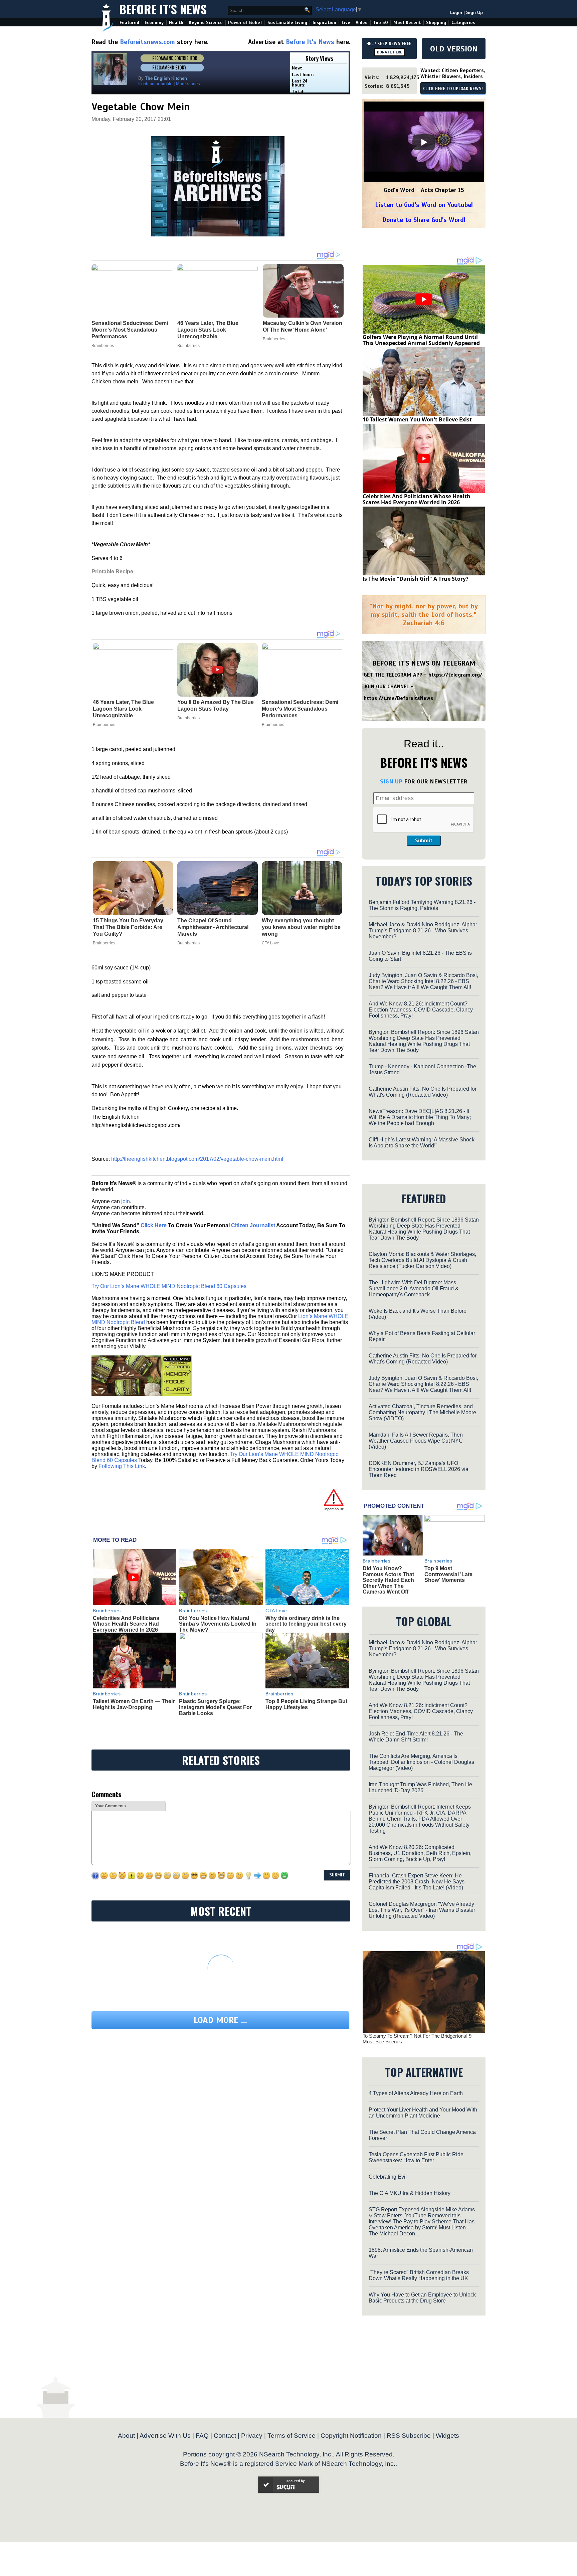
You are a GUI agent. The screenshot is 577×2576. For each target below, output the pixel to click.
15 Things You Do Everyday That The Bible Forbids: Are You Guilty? (128, 927)
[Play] (424, 142)
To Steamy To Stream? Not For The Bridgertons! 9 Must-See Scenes (417, 2039)
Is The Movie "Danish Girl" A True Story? (416, 579)
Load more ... (220, 2020)
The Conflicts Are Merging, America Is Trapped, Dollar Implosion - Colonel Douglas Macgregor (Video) (421, 1762)
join (126, 1201)
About (126, 2436)
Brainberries (104, 725)
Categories (463, 23)
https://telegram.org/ (455, 675)
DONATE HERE (390, 52)
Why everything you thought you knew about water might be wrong (301, 927)
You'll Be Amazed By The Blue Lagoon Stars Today (216, 705)
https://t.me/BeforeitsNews (399, 698)
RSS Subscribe (409, 2436)
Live (346, 23)
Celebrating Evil (388, 2177)
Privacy (252, 2436)
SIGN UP (391, 781)
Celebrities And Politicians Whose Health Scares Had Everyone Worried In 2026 (126, 1624)
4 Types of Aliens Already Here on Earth (416, 2093)
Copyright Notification (351, 2436)
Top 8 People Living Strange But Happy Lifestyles (306, 1704)
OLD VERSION (454, 49)
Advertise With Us (165, 2436)
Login (456, 13)
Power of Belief (245, 23)
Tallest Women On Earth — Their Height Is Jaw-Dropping (134, 1704)
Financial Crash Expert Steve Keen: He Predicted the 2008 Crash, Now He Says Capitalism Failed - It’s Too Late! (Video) (417, 1882)
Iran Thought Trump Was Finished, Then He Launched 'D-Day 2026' (420, 1787)
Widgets (447, 2436)
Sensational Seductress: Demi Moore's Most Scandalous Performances (300, 709)
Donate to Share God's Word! (424, 220)
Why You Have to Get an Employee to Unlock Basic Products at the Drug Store (422, 2298)
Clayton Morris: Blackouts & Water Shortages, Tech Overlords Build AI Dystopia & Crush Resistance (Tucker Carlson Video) (422, 1260)
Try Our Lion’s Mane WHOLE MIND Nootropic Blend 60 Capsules (169, 1286)
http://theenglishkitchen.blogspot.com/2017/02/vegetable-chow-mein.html (197, 1159)
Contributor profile (155, 84)
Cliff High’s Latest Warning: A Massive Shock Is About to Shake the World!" (422, 1143)
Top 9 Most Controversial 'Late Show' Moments (448, 1574)
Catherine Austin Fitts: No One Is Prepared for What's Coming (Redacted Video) (423, 1092)
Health (176, 23)
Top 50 (380, 23)
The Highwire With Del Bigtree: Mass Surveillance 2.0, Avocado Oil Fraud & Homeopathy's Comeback (414, 1289)
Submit (424, 841)
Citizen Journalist (253, 1225)
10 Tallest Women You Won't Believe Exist (417, 419)
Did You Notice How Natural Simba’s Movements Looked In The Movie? (218, 1624)
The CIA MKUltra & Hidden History (410, 2193)
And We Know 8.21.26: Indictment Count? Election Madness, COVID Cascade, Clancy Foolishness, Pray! (421, 1010)
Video (362, 23)
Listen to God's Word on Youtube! (424, 205)
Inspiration (324, 23)
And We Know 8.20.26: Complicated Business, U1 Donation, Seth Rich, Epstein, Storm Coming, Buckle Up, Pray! (420, 1853)
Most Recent (407, 23)
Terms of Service (292, 2436)
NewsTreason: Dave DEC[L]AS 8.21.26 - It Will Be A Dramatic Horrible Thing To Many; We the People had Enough (420, 1117)
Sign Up (474, 13)
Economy (154, 23)
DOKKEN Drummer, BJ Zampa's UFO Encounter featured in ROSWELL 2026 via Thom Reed (419, 1469)
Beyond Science (206, 23)
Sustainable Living (287, 23)
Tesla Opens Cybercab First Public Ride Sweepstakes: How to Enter (416, 2157)
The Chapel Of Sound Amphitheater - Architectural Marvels (213, 927)
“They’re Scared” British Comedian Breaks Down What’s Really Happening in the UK (419, 2275)
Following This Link (122, 1466)
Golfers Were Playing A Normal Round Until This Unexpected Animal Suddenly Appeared (421, 340)
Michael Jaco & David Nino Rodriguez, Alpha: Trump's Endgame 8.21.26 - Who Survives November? (423, 931)
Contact (225, 2436)
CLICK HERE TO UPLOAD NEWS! (453, 89)
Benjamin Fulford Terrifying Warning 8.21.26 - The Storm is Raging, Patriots (422, 905)
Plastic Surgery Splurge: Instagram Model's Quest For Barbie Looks (215, 1707)
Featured (129, 23)
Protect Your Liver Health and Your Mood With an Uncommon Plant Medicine (423, 2113)
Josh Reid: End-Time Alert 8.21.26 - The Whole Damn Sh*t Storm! (416, 1737)
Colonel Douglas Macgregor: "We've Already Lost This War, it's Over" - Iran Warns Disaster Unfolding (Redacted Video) (422, 1910)
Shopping (436, 23)
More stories (188, 84)
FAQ (202, 2436)
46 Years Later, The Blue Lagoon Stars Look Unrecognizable (123, 709)
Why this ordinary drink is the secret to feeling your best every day (306, 1624)
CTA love (270, 943)
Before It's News (163, 9)
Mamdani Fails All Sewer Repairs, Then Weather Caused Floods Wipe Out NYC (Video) (416, 1441)
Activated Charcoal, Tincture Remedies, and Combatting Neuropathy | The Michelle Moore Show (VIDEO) (422, 1412)
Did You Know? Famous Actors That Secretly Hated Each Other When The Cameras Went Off (388, 1580)
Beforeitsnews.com (147, 42)
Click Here (154, 1225)
